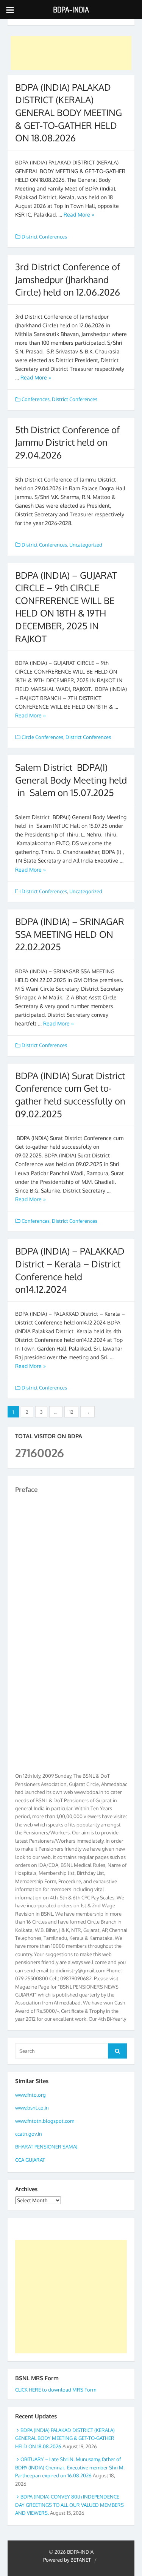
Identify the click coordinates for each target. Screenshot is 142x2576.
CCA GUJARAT (30, 2160)
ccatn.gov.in (29, 2134)
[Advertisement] (71, 53)
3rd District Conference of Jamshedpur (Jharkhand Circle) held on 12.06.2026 (68, 279)
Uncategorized (86, 545)
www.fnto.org (30, 2095)
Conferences (36, 399)
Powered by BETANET (67, 2560)
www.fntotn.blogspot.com (45, 2121)
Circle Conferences (42, 737)
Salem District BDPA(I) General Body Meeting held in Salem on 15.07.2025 (71, 780)
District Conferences (44, 237)
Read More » (79, 215)
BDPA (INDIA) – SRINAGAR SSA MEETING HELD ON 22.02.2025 (70, 934)
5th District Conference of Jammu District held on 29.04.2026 (67, 442)
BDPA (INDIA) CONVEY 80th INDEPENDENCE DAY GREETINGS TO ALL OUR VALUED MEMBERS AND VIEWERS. (69, 2505)
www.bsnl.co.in (32, 2108)
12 (71, 1412)
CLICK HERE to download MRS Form (56, 2390)
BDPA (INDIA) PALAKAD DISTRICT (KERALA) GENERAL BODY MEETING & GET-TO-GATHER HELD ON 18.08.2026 (69, 112)
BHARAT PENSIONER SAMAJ (46, 2147)
